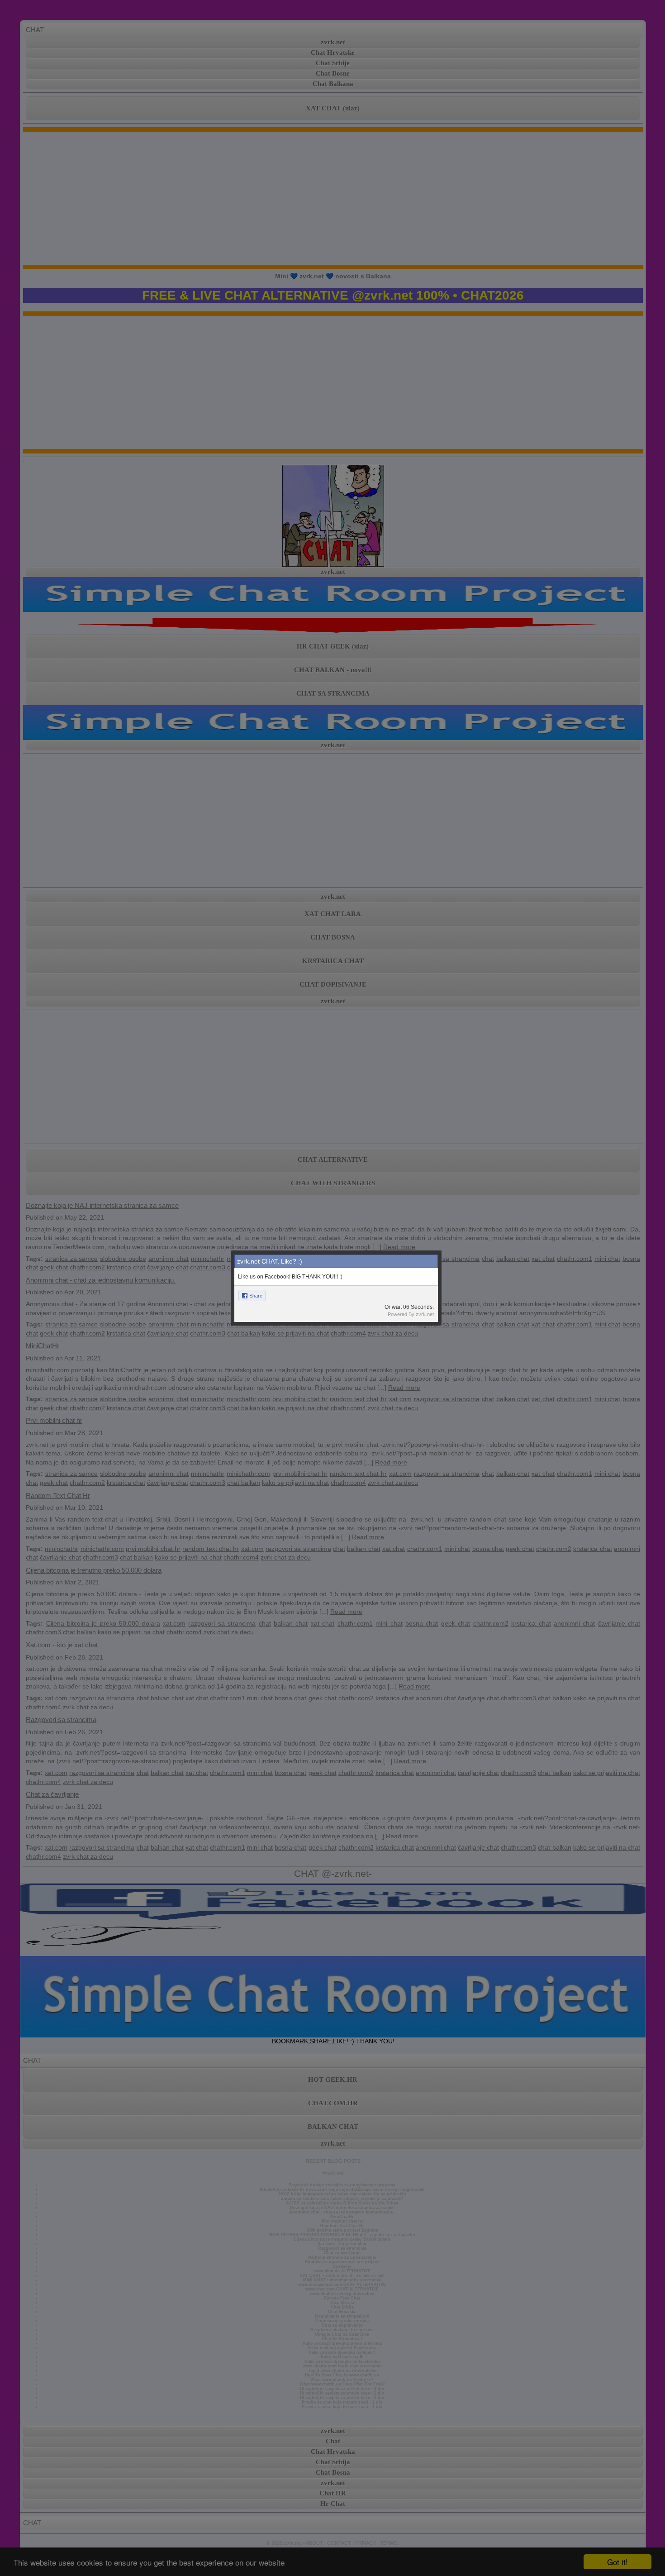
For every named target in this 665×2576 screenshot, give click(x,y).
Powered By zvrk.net (411, 1314)
